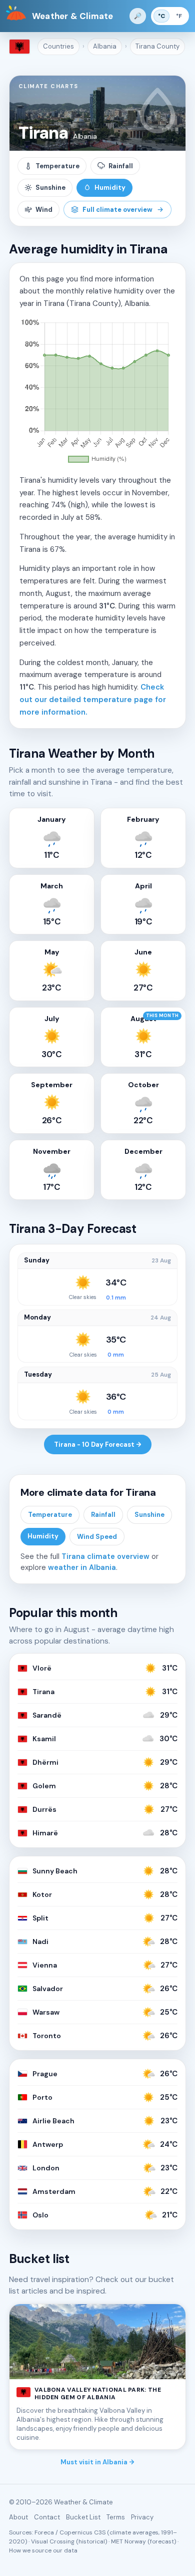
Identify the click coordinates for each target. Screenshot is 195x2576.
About (18, 2517)
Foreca (44, 2532)
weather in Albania (82, 1567)
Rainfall (121, 166)
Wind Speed (97, 1537)
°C (161, 16)
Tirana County (157, 46)
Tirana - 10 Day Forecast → (98, 1444)
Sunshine (50, 188)
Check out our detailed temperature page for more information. (93, 700)
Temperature (57, 166)
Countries (58, 46)
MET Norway (128, 2541)
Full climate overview (117, 210)
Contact (47, 2517)
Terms (116, 2517)
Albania (105, 46)
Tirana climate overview (105, 1556)
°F (179, 16)
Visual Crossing (53, 2541)
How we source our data (43, 2550)
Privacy (142, 2517)
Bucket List (83, 2517)
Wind (44, 210)
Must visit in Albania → (97, 2462)
